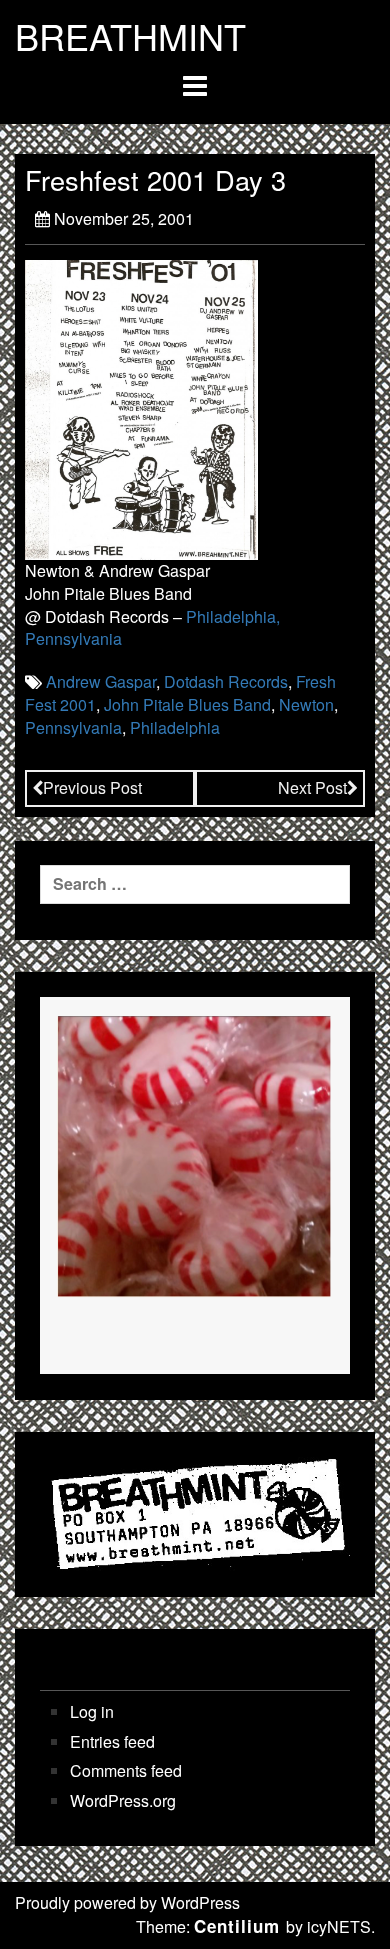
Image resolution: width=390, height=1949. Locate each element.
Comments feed (126, 1771)
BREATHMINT (130, 36)
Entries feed (112, 1742)
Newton (306, 704)
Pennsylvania (73, 727)
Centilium (237, 1926)
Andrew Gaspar (101, 681)
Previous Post (92, 787)
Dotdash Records (226, 681)
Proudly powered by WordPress (127, 1902)
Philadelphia (175, 727)
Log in (92, 1712)
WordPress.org (123, 1801)
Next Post (312, 787)
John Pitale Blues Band (187, 704)
